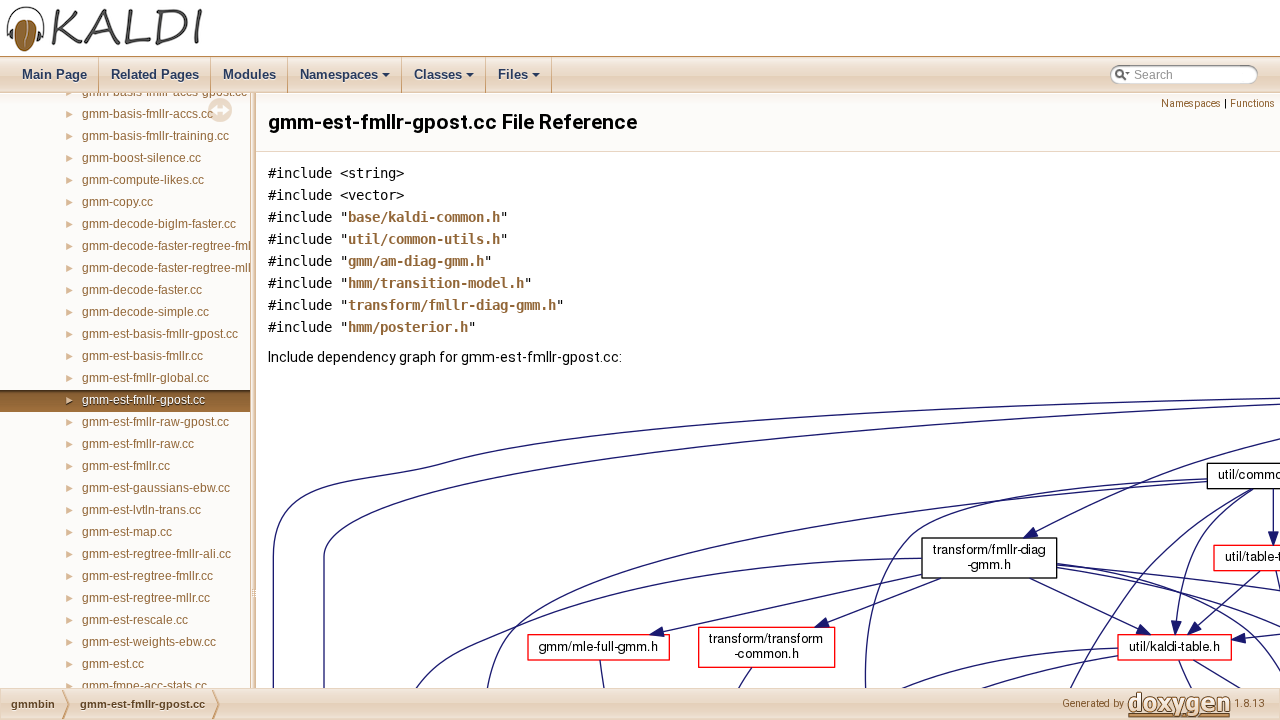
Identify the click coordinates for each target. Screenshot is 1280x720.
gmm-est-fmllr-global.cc (145, 378)
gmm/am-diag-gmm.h (416, 261)
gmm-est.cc (113, 664)
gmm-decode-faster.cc (142, 290)
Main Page (54, 74)
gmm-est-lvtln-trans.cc (141, 510)
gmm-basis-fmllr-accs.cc (147, 114)
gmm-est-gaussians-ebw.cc (156, 488)
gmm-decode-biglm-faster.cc (159, 224)
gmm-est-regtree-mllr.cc (146, 598)
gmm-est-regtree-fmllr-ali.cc (156, 554)
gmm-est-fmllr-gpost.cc (143, 400)
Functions (1252, 103)
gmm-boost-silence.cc (141, 158)
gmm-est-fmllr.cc (126, 466)
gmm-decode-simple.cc (145, 312)
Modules (249, 74)
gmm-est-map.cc (127, 532)
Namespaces (346, 80)
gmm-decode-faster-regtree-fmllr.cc (177, 246)
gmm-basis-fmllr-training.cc (155, 136)
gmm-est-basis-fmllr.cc (142, 356)
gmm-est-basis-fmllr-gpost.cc (160, 334)
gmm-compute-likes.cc (143, 180)
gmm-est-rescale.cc (135, 620)
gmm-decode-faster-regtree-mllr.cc (175, 268)
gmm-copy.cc (117, 202)
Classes (445, 80)
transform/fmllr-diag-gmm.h (452, 305)
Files (520, 80)
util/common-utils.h (424, 239)
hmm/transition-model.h (436, 283)
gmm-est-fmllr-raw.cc (138, 444)
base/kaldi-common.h (424, 217)
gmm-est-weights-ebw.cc (149, 642)
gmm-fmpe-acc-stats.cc (144, 686)
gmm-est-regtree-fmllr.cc (147, 576)
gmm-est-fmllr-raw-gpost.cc (155, 422)
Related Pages (155, 74)
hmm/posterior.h (408, 327)
